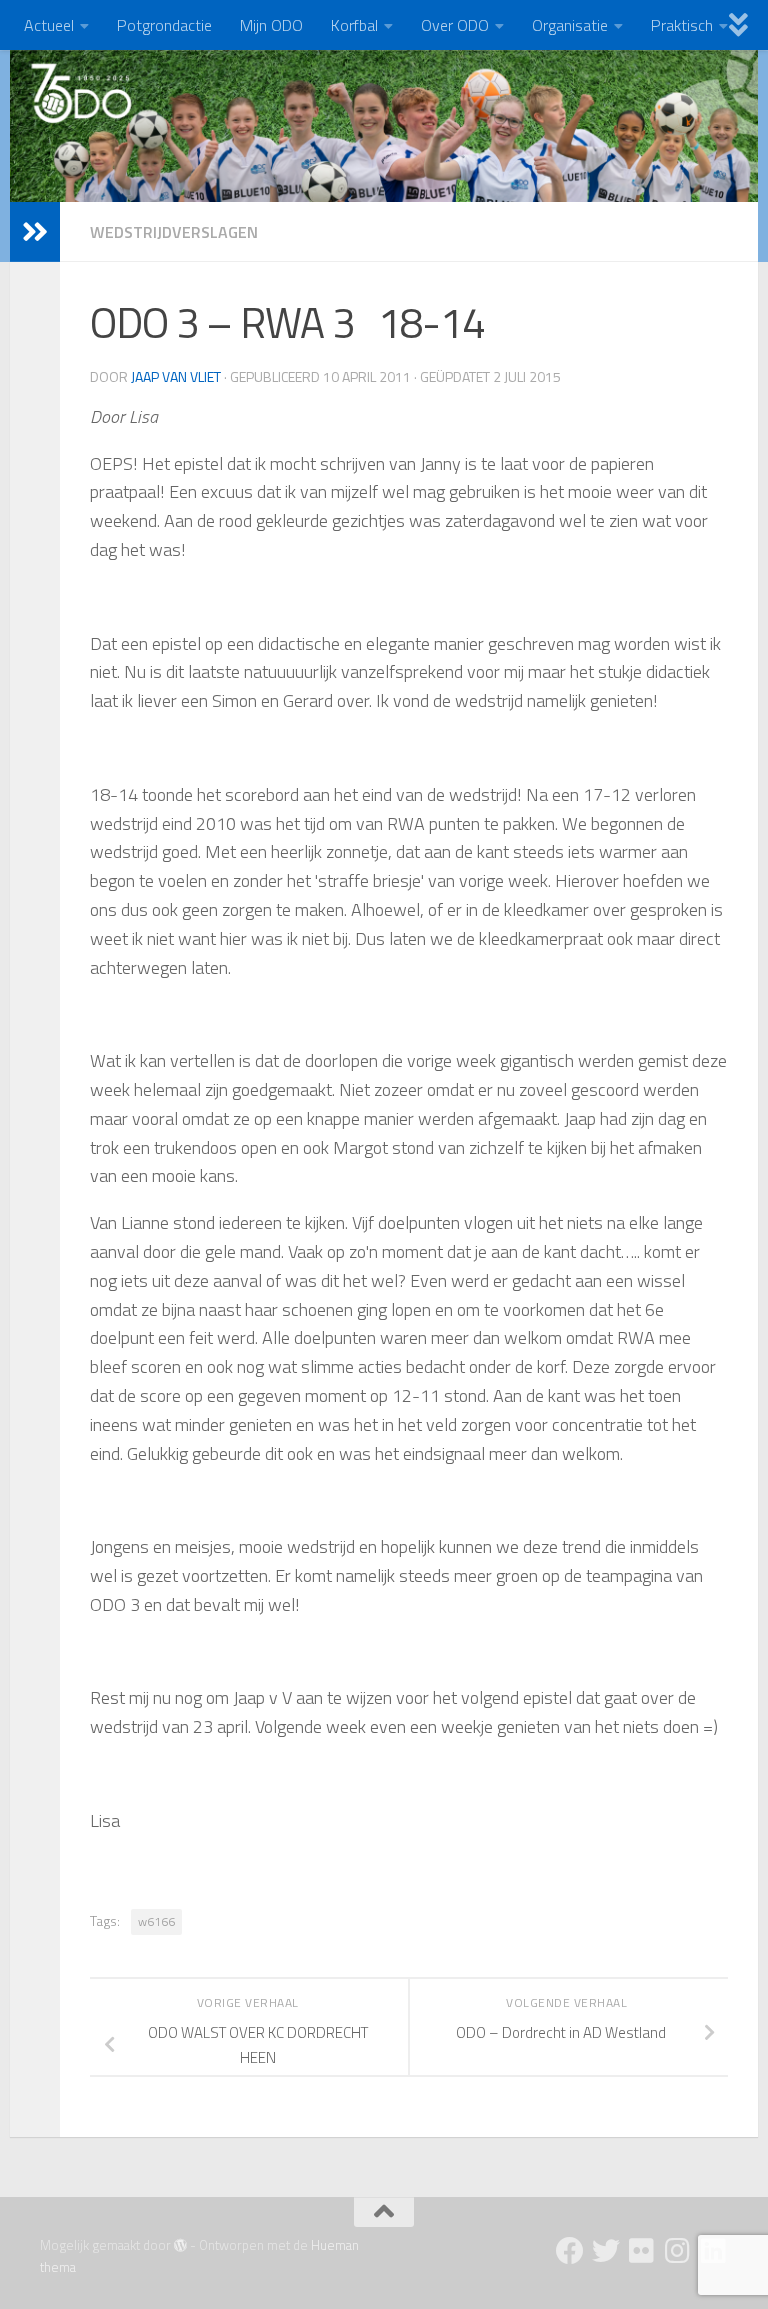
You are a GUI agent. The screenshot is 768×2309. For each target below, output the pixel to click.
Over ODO (455, 25)
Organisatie (570, 25)
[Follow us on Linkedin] (714, 2251)
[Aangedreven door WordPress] (180, 2245)
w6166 (156, 1921)
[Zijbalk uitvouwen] (35, 232)
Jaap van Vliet (176, 376)
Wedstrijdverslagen (174, 232)
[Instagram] (678, 2251)
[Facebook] (570, 2251)
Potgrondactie (164, 25)
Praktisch (682, 25)
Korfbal (354, 25)
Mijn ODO (271, 25)
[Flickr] (642, 2251)
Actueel (49, 25)
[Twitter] (606, 2251)
